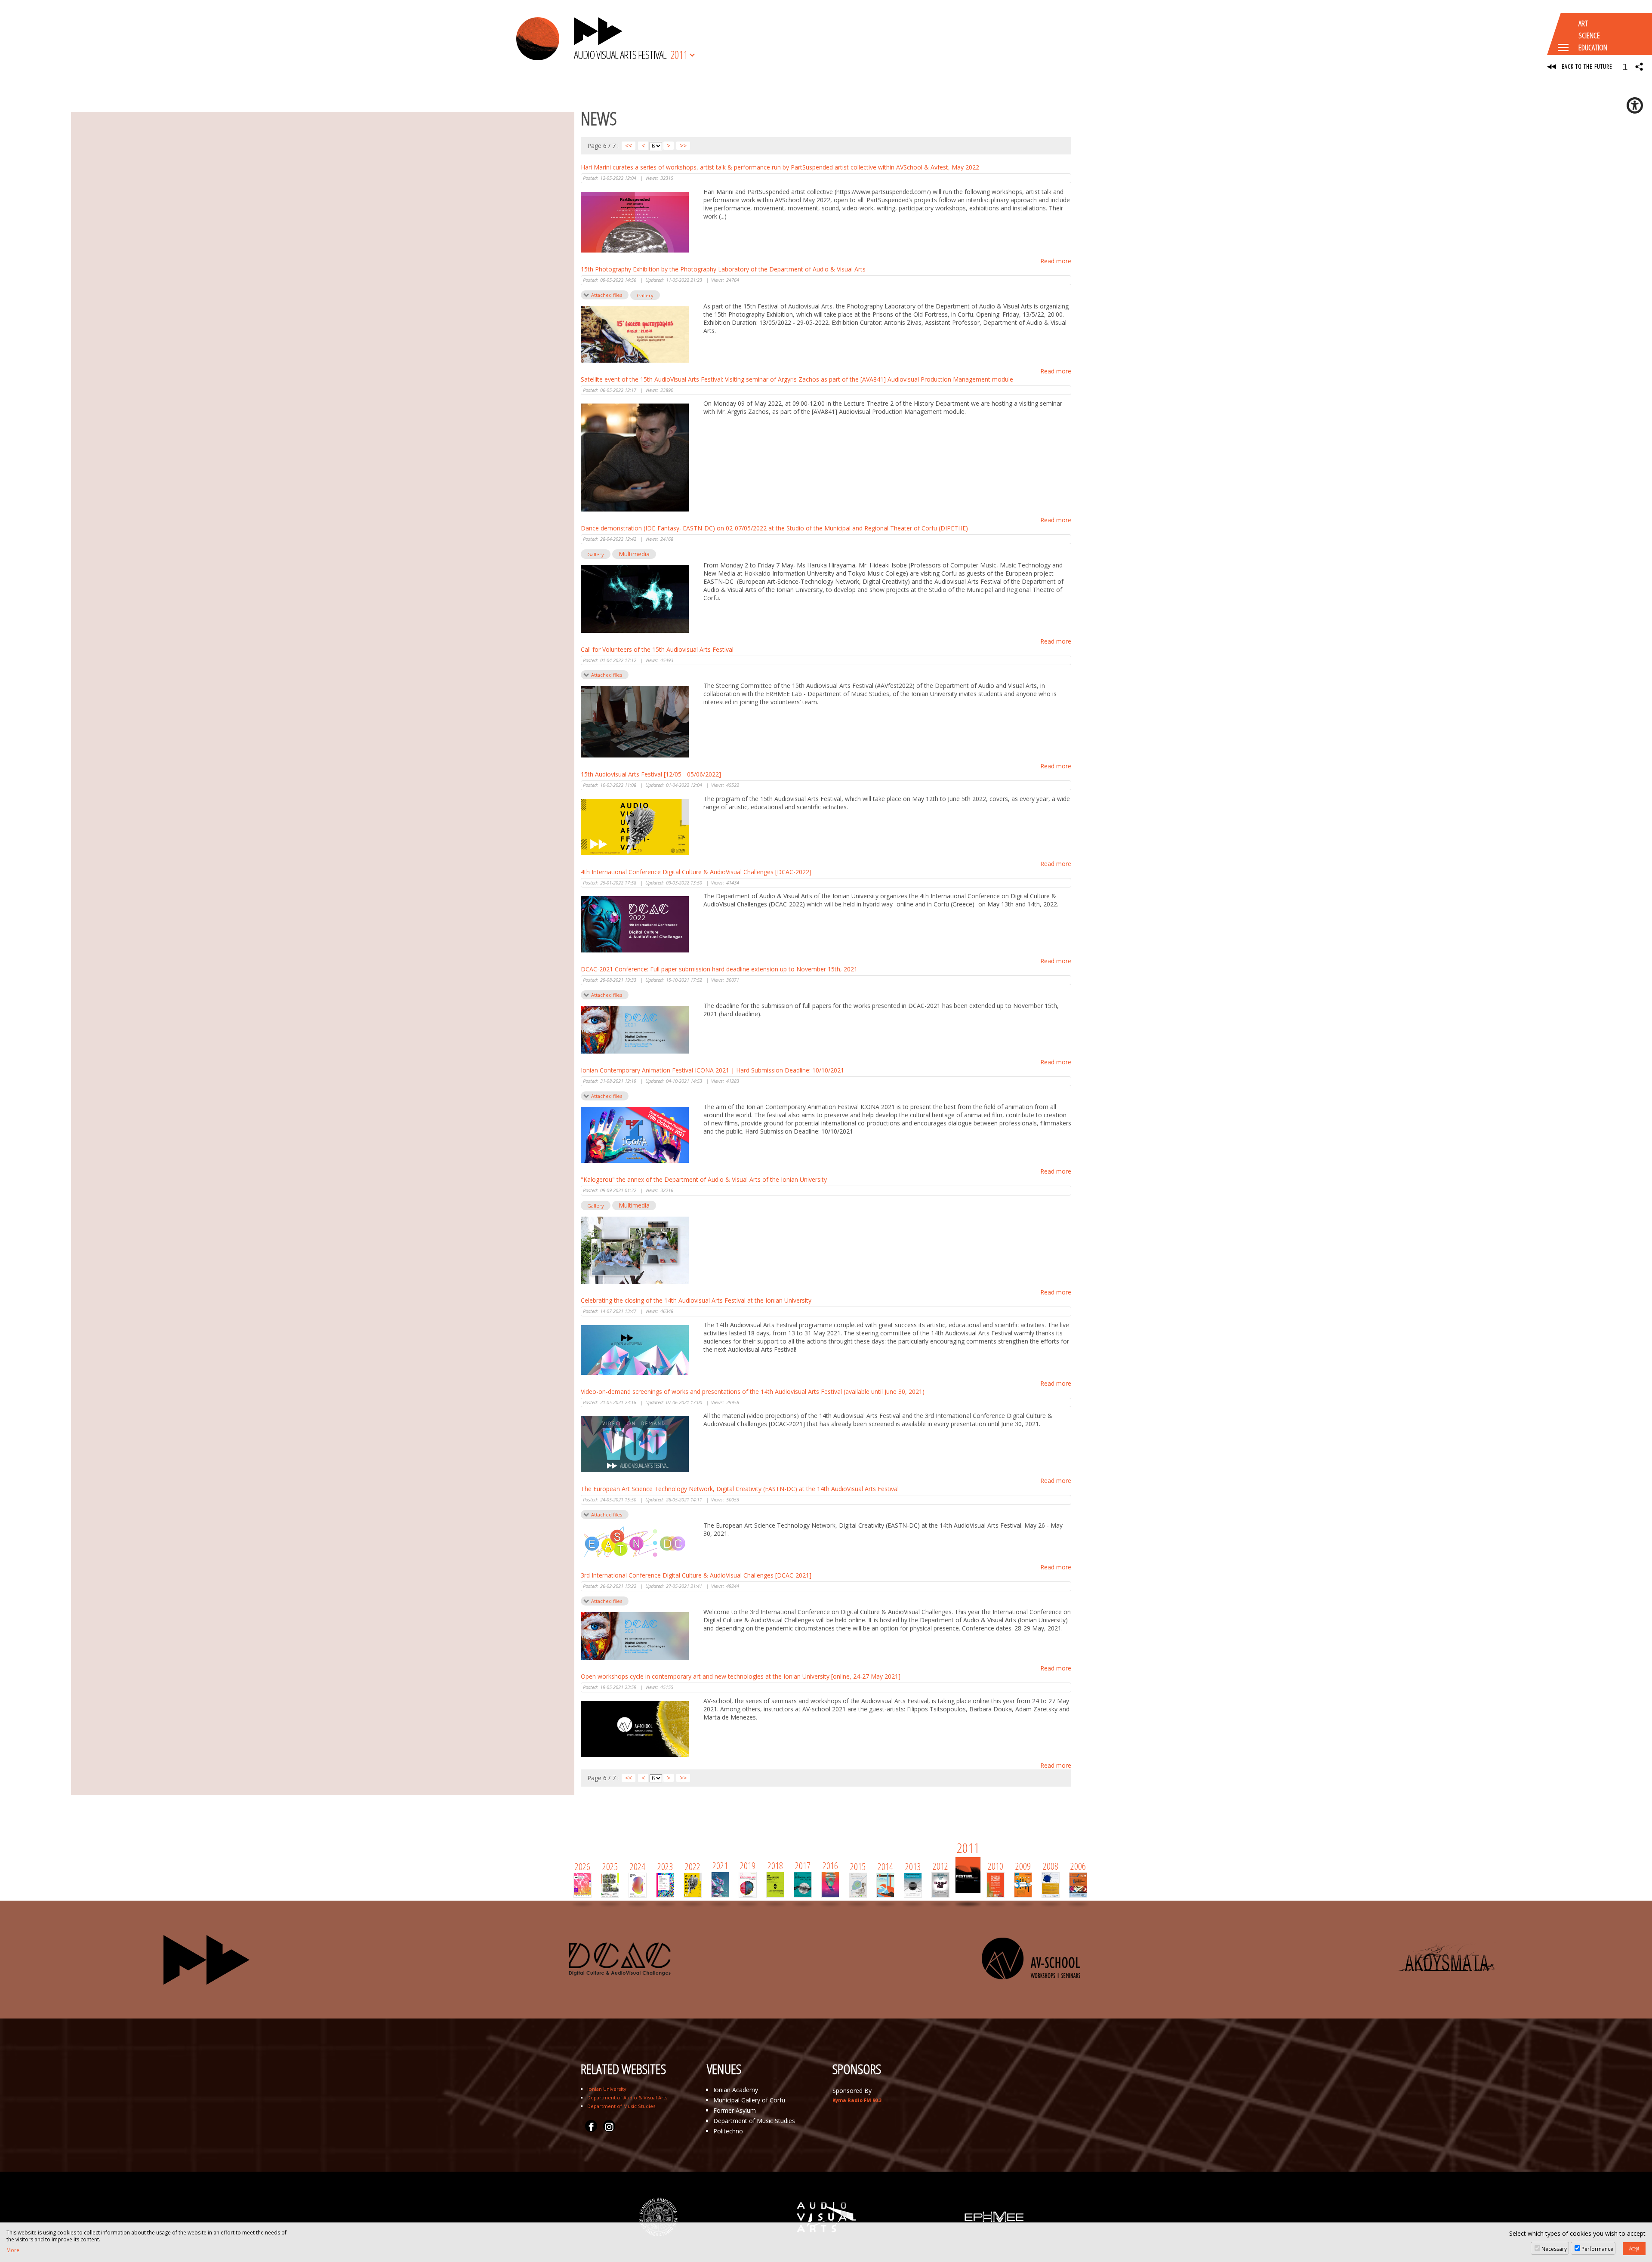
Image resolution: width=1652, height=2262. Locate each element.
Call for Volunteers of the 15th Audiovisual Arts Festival (657, 649)
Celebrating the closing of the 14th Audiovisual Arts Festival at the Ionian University (696, 1300)
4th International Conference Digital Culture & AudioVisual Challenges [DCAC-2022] (696, 872)
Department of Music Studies (621, 2106)
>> (683, 146)
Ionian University (607, 2089)
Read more (1056, 261)
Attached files (607, 295)
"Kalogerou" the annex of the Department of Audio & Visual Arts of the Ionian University (704, 1179)
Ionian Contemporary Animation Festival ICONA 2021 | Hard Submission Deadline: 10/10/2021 (712, 1070)
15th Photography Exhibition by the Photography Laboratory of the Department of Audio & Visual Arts (723, 269)
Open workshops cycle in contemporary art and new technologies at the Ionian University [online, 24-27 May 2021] (741, 1676)
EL (1625, 67)
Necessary (1554, 2249)
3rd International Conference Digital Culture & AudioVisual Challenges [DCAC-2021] (696, 1575)
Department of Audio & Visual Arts (627, 2097)
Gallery (645, 295)
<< (629, 146)
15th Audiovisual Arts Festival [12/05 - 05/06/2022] (651, 774)
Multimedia (634, 554)
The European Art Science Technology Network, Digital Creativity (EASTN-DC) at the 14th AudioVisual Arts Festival (740, 1489)
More (13, 2250)
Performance (1597, 2249)
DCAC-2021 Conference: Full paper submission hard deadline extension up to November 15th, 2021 (719, 969)
